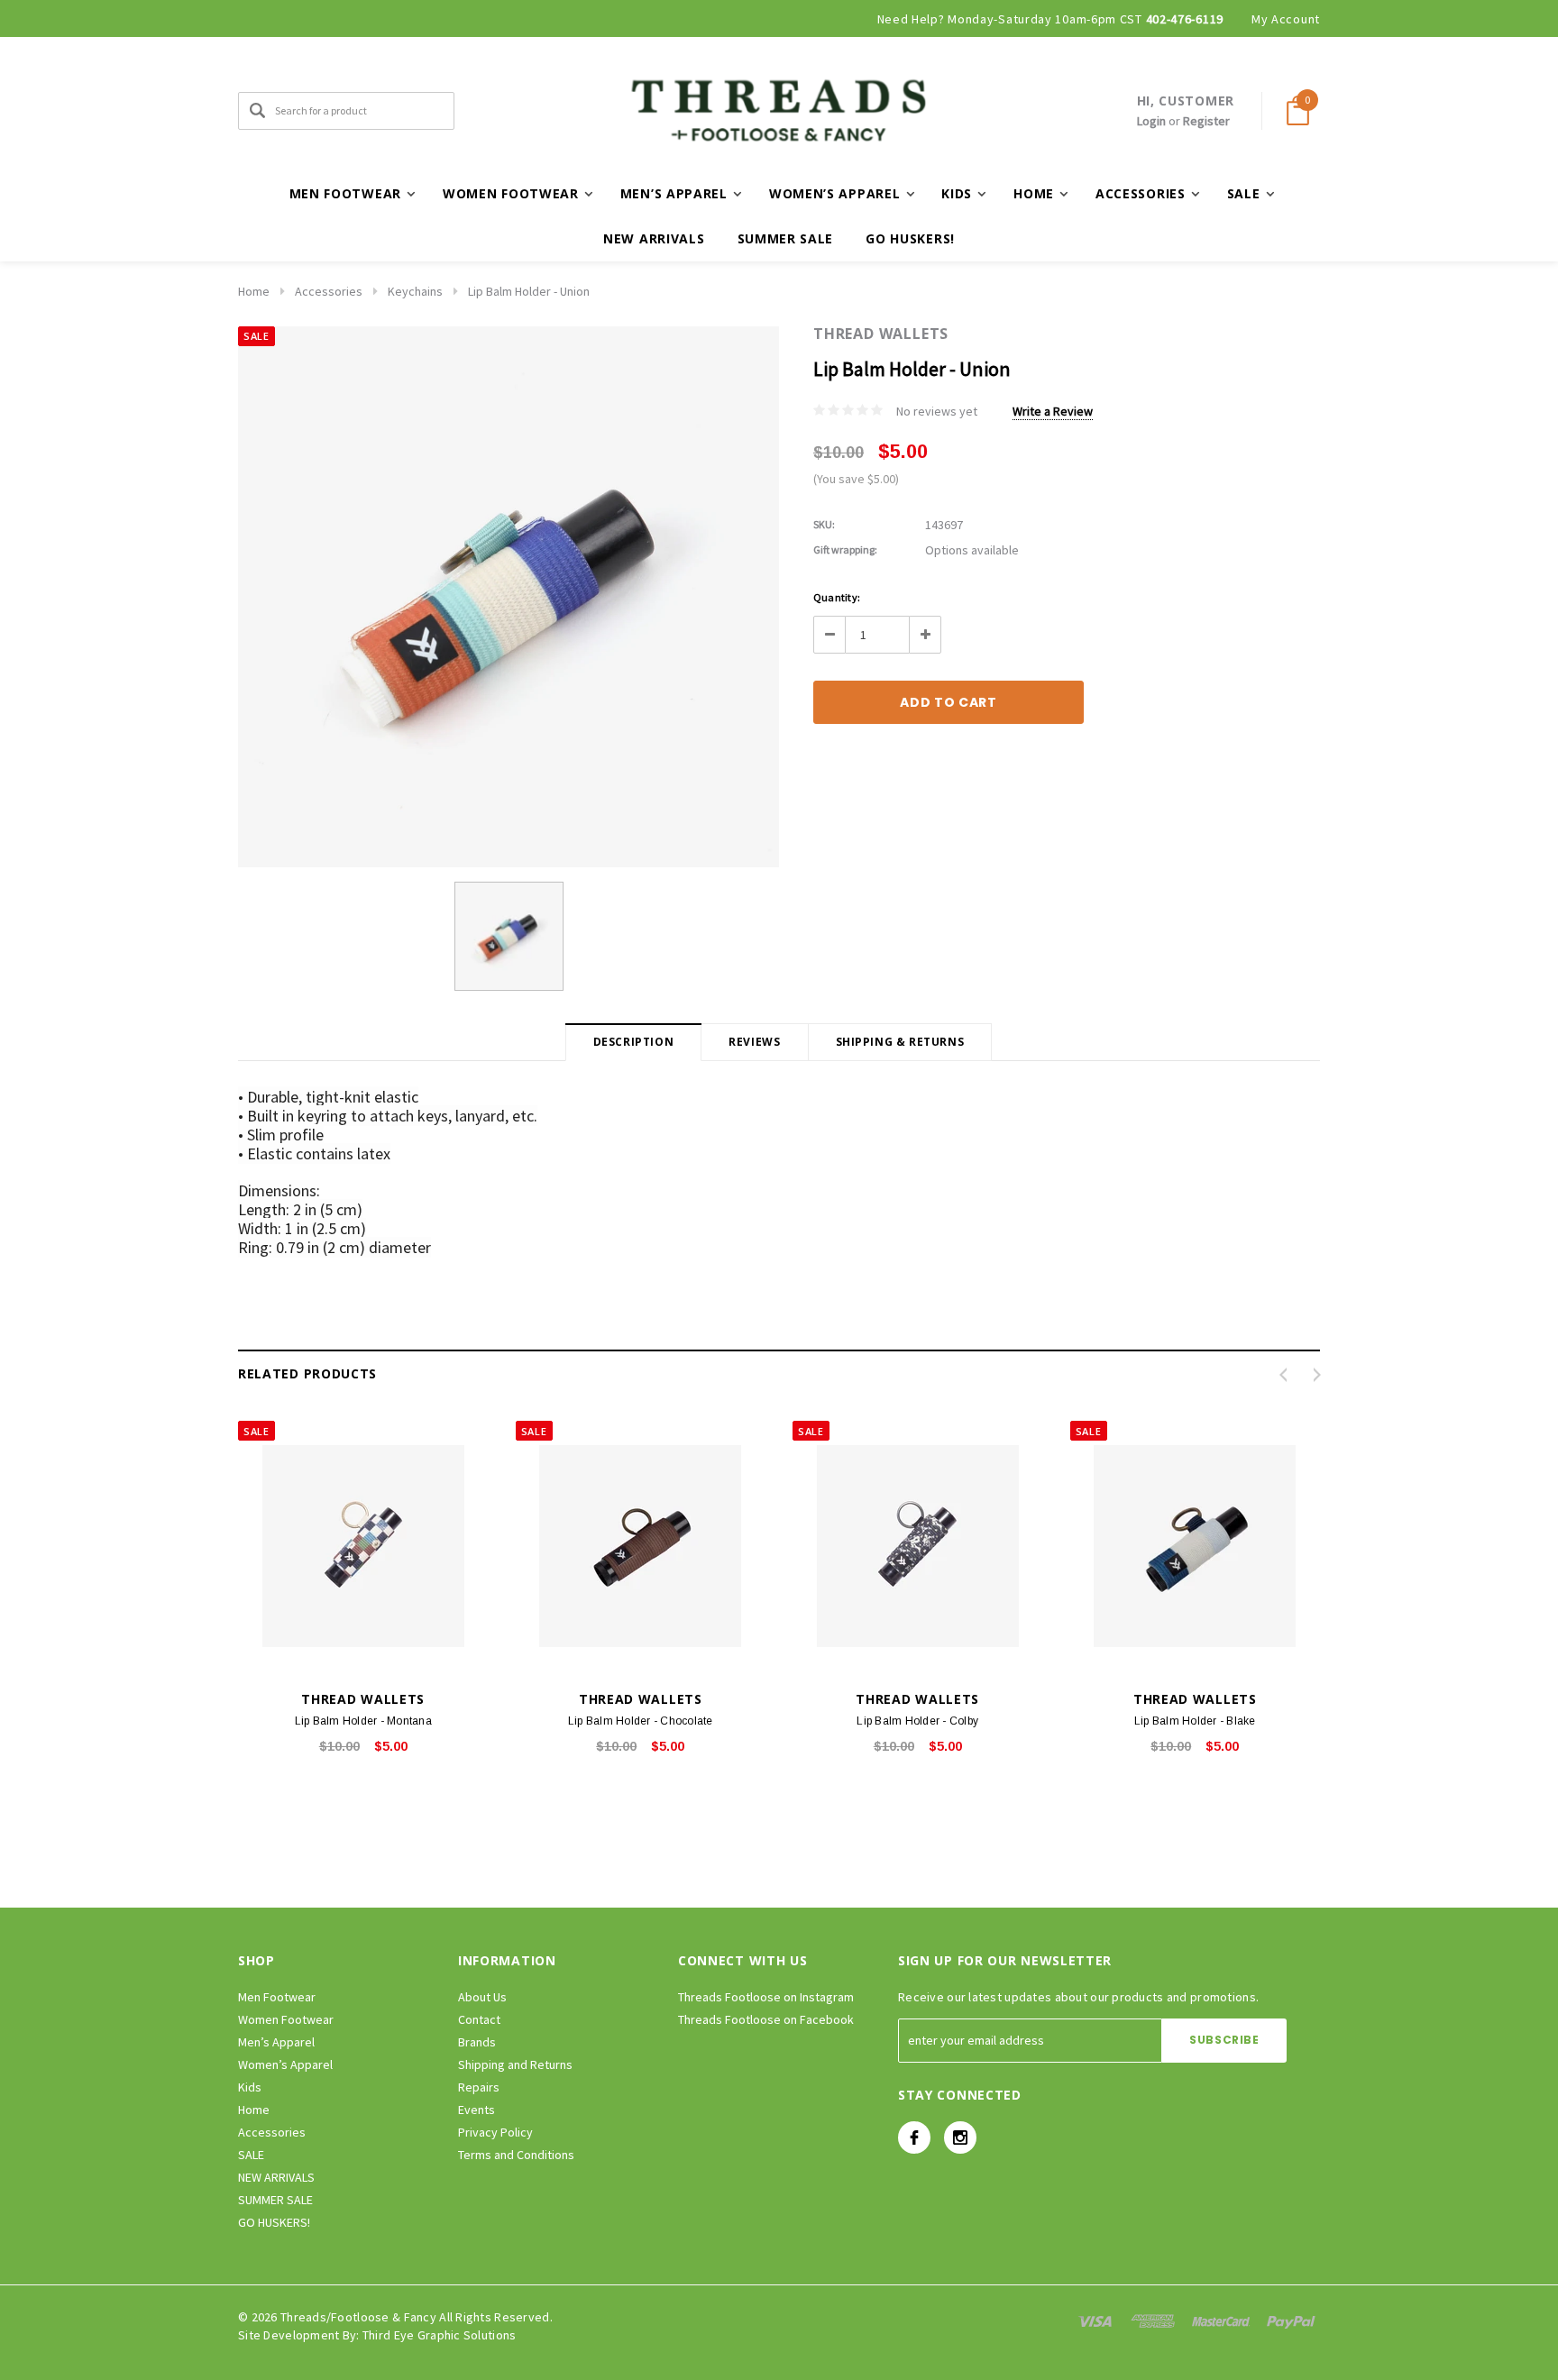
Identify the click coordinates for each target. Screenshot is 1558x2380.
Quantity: (837, 597)
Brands (477, 2042)
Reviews (754, 1042)
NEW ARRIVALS (654, 238)
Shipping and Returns (515, 2064)
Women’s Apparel (285, 2064)
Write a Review (1053, 411)
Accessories (329, 291)
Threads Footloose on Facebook (766, 2019)
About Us (482, 1997)
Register (1206, 121)
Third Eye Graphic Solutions (440, 2335)
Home (254, 291)
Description (634, 1042)
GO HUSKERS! (910, 238)
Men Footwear (277, 1997)
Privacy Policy (495, 2132)
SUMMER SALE (786, 238)
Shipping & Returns (900, 1042)
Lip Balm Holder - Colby (917, 1721)
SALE (251, 2155)
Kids (250, 2087)
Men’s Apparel (276, 2042)
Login (1151, 121)
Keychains (415, 291)
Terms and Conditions (516, 2155)
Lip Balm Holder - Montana (363, 1721)
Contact (479, 2019)
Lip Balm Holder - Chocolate (640, 1721)
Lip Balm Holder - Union (529, 291)
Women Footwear (286, 2019)
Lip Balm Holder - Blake (1195, 1721)
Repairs (479, 2087)
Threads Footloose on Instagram (766, 1997)
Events (477, 2110)
